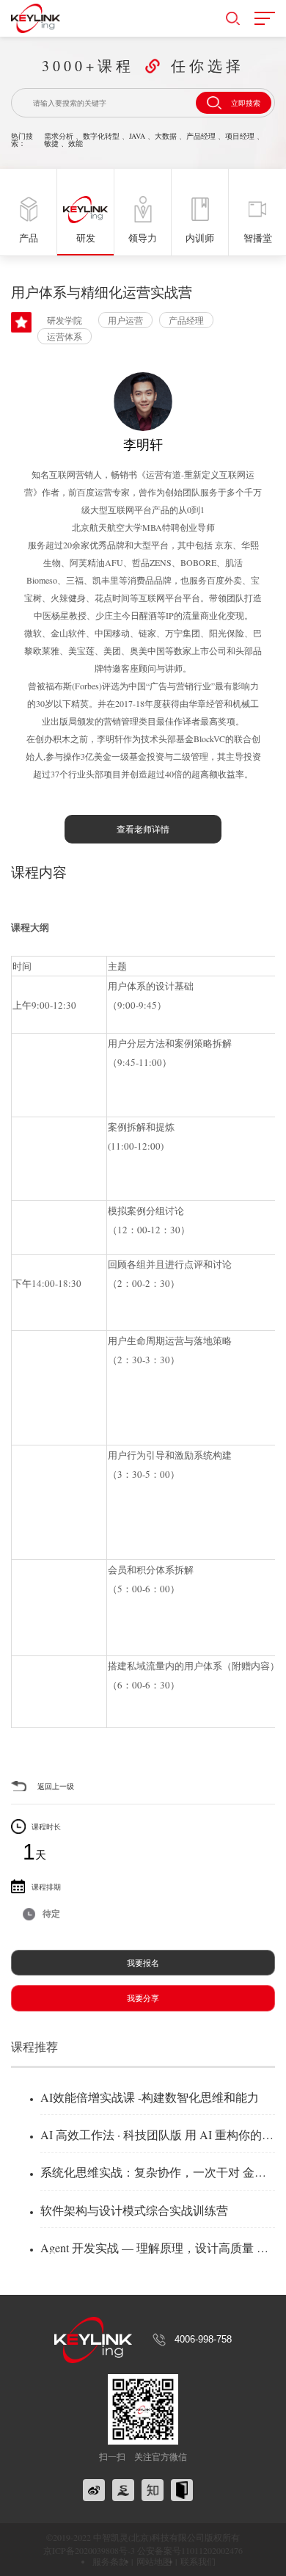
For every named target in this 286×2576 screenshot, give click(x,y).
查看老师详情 (143, 829)
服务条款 (110, 2561)
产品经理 (201, 136)
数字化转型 (101, 136)
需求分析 (59, 136)
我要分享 (143, 1998)
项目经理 (240, 136)
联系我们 (198, 2561)
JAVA (137, 136)
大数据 (166, 136)
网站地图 (154, 2561)
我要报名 (143, 1963)
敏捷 (51, 143)
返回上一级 (56, 1786)
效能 (76, 143)
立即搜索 (246, 103)
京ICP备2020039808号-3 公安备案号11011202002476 (143, 2550)
